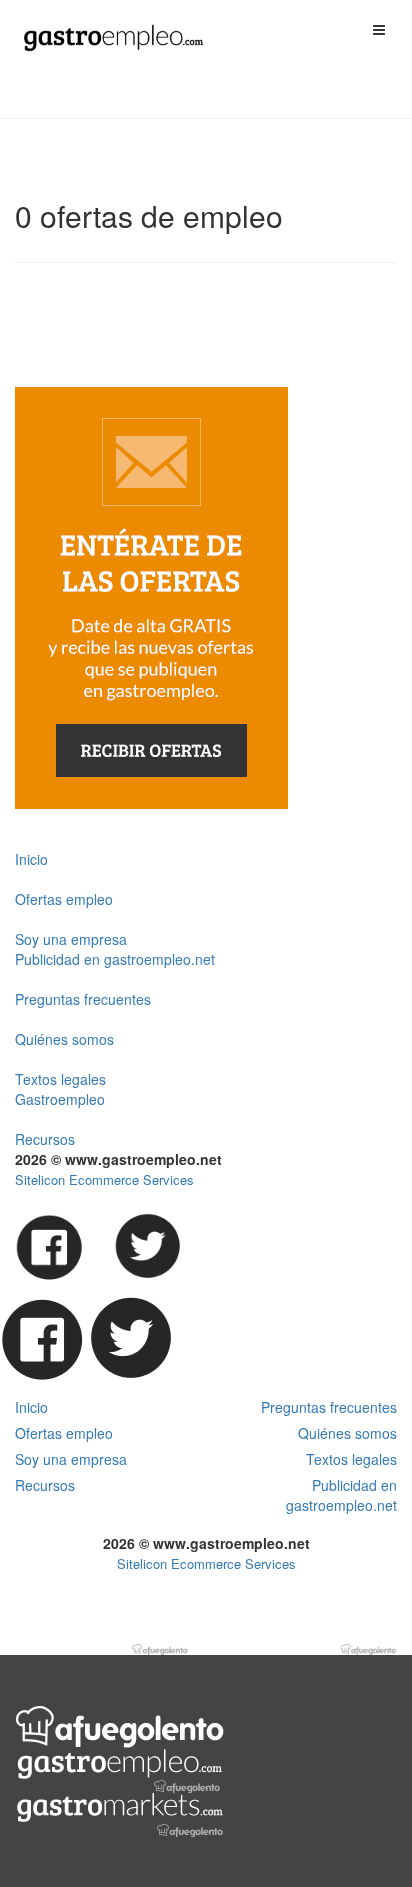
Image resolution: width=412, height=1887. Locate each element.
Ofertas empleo (64, 899)
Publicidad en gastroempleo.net (115, 959)
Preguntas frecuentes (83, 999)
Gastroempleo (60, 1099)
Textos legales (60, 1079)
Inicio (31, 859)
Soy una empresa (71, 939)
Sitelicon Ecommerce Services (104, 1179)
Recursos (45, 1139)
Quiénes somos (64, 1039)
